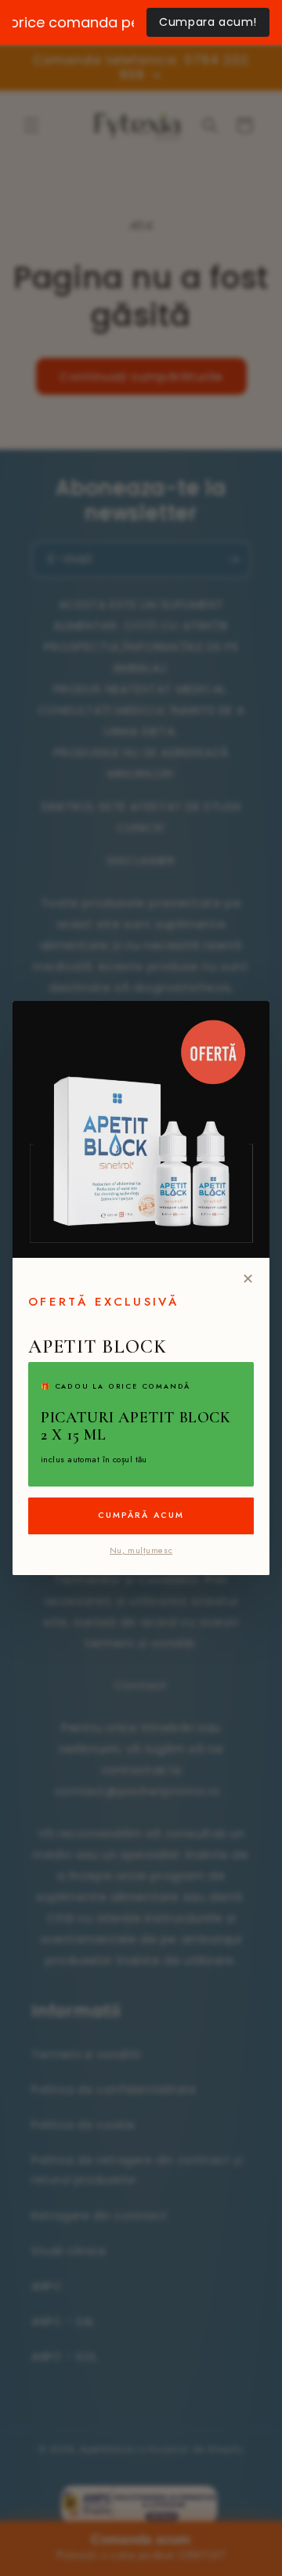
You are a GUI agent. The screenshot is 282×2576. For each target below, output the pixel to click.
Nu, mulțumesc (141, 1550)
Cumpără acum (141, 1515)
